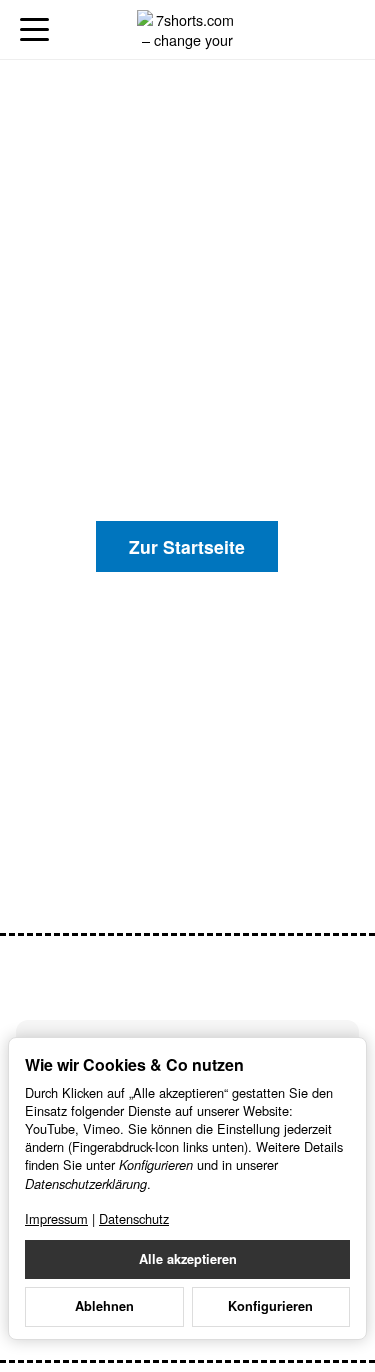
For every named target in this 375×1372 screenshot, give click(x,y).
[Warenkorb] (340, 29)
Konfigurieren (270, 1306)
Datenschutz (134, 1218)
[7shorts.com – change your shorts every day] (187, 30)
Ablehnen (104, 1306)
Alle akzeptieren (188, 1259)
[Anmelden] (303, 29)
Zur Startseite (187, 546)
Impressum (56, 1218)
